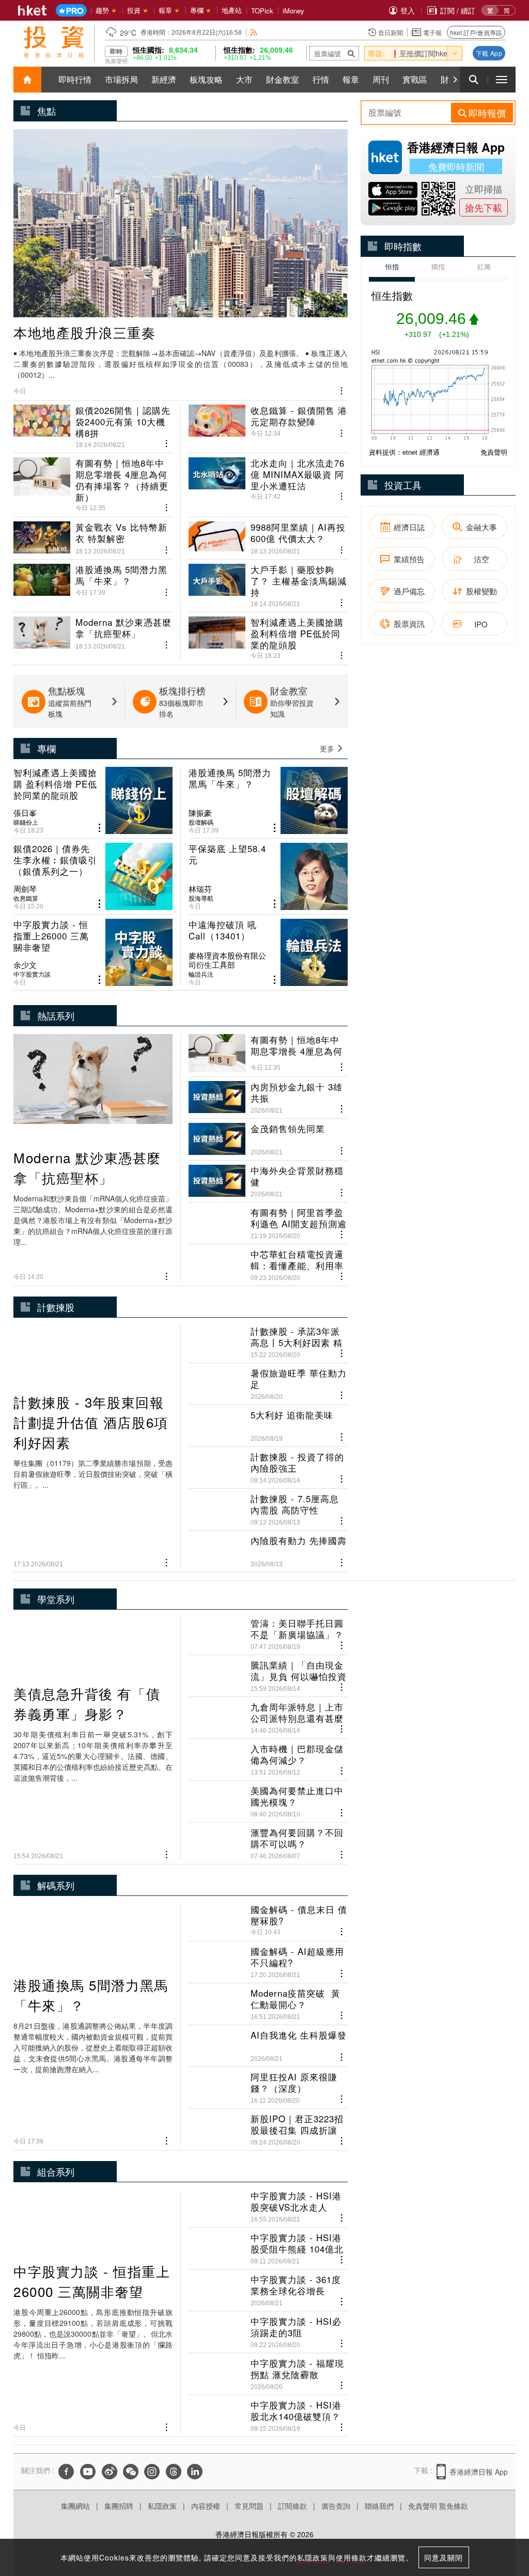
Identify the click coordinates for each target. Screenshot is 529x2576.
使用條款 (351, 2557)
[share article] (99, 828)
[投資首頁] (27, 80)
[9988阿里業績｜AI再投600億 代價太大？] (268, 534)
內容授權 (206, 2506)
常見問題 (249, 2506)
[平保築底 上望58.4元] (268, 876)
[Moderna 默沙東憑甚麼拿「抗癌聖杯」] (93, 634)
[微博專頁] (110, 2472)
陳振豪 (200, 813)
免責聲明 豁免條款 (438, 2506)
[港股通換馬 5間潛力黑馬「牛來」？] (93, 581)
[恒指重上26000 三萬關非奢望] (93, 952)
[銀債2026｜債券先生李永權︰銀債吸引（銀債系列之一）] (93, 876)
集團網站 (75, 2506)
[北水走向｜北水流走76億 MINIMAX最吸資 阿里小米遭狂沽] (268, 481)
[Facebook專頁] (66, 2472)
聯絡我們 (379, 2506)
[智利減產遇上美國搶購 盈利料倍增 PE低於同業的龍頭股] (268, 634)
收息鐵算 (26, 898)
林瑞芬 (200, 889)
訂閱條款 (292, 2506)
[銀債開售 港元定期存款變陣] (268, 427)
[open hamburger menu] (502, 80)
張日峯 (25, 813)
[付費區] (71, 11)
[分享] (342, 390)
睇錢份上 (26, 822)
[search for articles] (474, 80)
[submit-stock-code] (351, 53)
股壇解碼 (201, 822)
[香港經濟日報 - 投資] (54, 42)
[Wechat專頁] (131, 2472)
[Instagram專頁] (152, 2472)
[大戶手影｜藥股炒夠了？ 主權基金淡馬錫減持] (268, 581)
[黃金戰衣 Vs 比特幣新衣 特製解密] (93, 534)
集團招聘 (119, 2506)
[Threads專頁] (174, 2472)
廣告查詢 (336, 2506)
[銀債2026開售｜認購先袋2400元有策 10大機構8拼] (93, 427)
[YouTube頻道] (88, 2472)
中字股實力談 (32, 974)
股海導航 (201, 898)
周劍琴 (25, 889)
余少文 (25, 965)
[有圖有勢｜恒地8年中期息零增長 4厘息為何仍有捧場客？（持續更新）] (93, 481)
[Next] (455, 80)
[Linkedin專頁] (195, 2472)
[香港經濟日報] (33, 10)
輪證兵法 (201, 974)
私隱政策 (162, 2506)
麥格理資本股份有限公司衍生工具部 (227, 960)
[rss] (254, 32)
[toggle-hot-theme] (455, 53)
